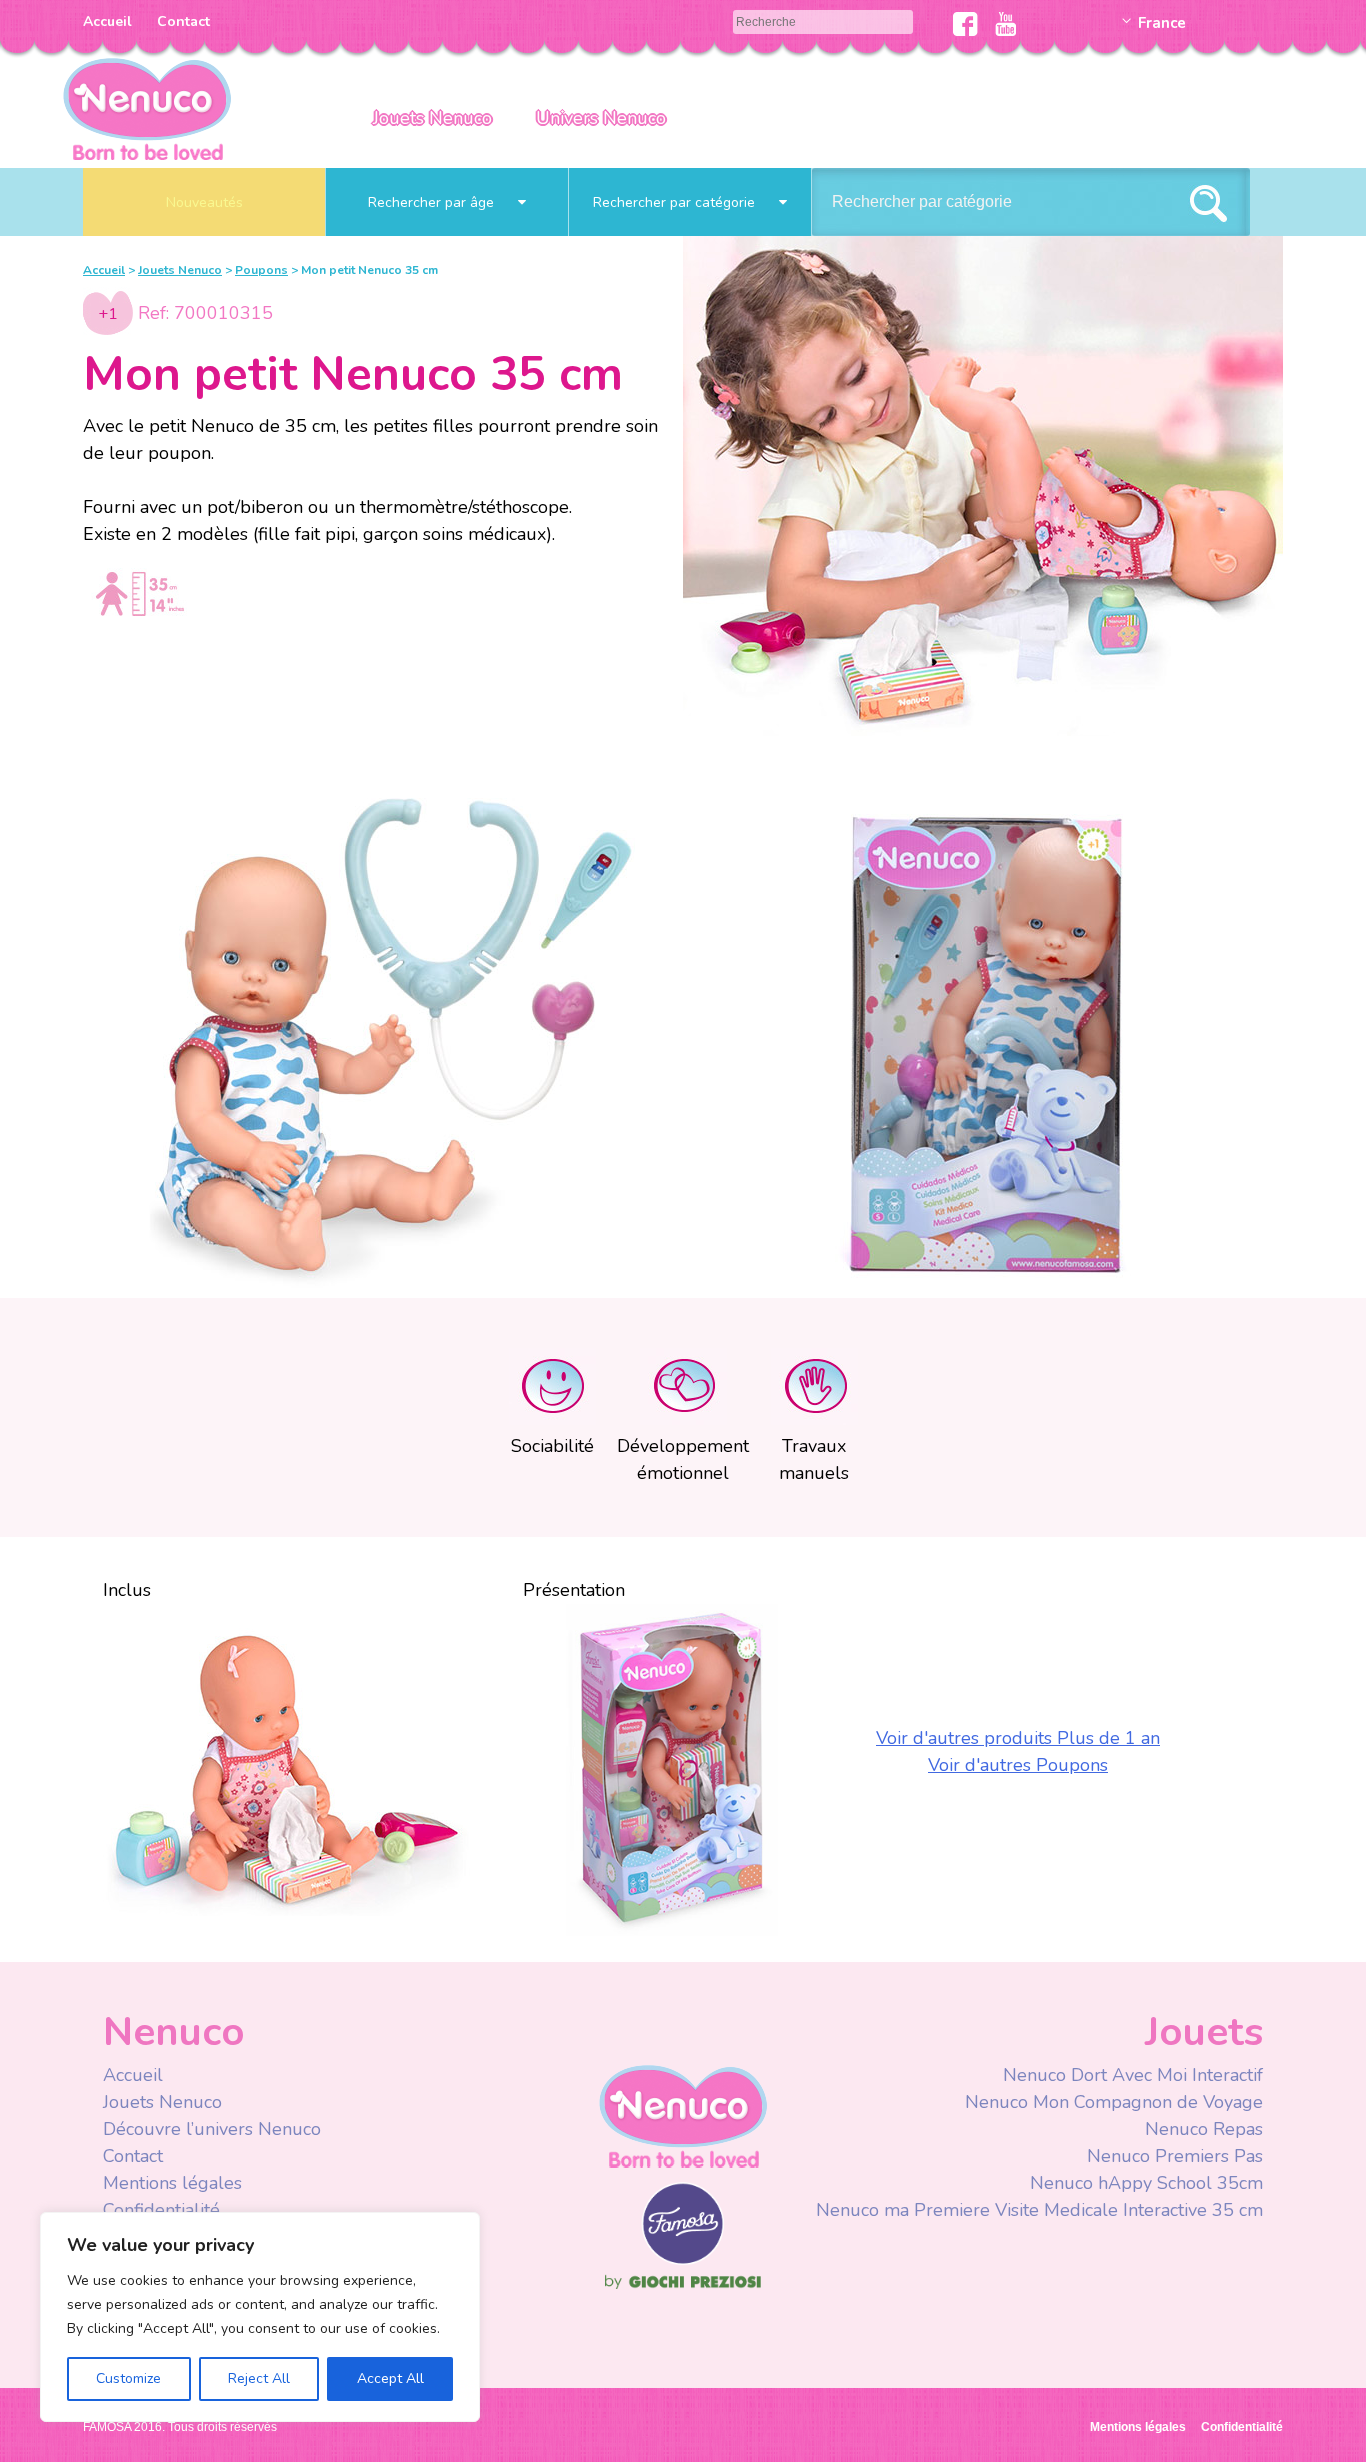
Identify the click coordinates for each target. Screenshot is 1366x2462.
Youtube (1005, 24)
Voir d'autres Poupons (1018, 1765)
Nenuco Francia (147, 107)
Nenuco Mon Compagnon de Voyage (1114, 2102)
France (1162, 23)
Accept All (390, 2378)
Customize (128, 2378)
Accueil (107, 21)
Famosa (683, 2260)
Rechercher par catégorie (676, 202)
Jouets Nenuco (432, 118)
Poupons (261, 270)
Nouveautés (204, 202)
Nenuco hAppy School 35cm (1146, 2183)
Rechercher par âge (433, 202)
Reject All (259, 2378)
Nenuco (683, 2115)
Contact (183, 21)
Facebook (965, 24)
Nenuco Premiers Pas (1175, 2156)
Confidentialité (161, 2210)
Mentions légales (172, 2183)
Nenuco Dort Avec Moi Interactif (1133, 2075)
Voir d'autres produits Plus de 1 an (1018, 1738)
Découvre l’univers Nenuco (212, 2129)
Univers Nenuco (601, 118)
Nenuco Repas (1204, 2129)
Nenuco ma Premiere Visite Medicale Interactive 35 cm (1039, 2210)
